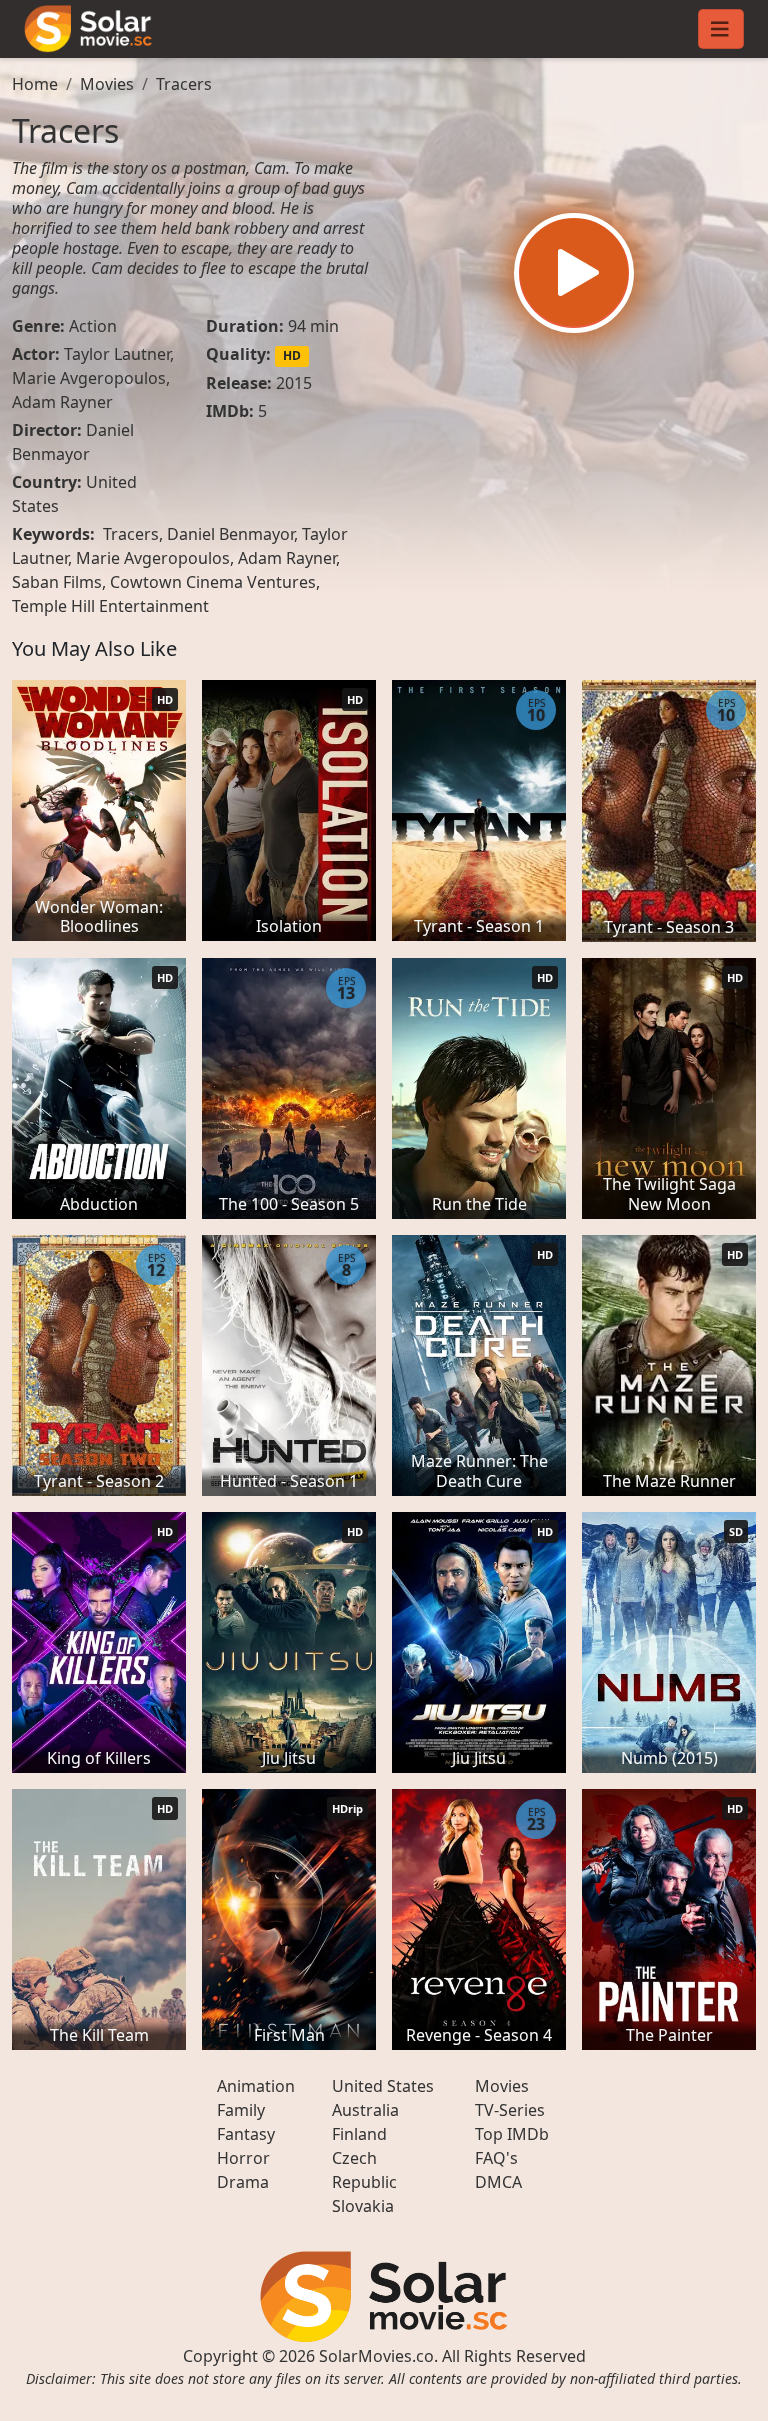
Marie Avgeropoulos (89, 378)
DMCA (498, 2182)
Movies (107, 84)
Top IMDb (512, 2134)
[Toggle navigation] (721, 29)
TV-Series (510, 2110)
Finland (359, 2134)
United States (383, 2086)
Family (241, 2110)
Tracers (184, 84)
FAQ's (496, 2158)
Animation (256, 2086)
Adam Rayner (62, 402)
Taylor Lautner (117, 354)
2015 (294, 383)
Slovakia (363, 2206)
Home (35, 84)
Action (93, 326)
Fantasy (246, 2134)
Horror (243, 2158)
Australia (365, 2110)
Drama (243, 2182)
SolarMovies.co (376, 2356)
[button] (574, 273)
